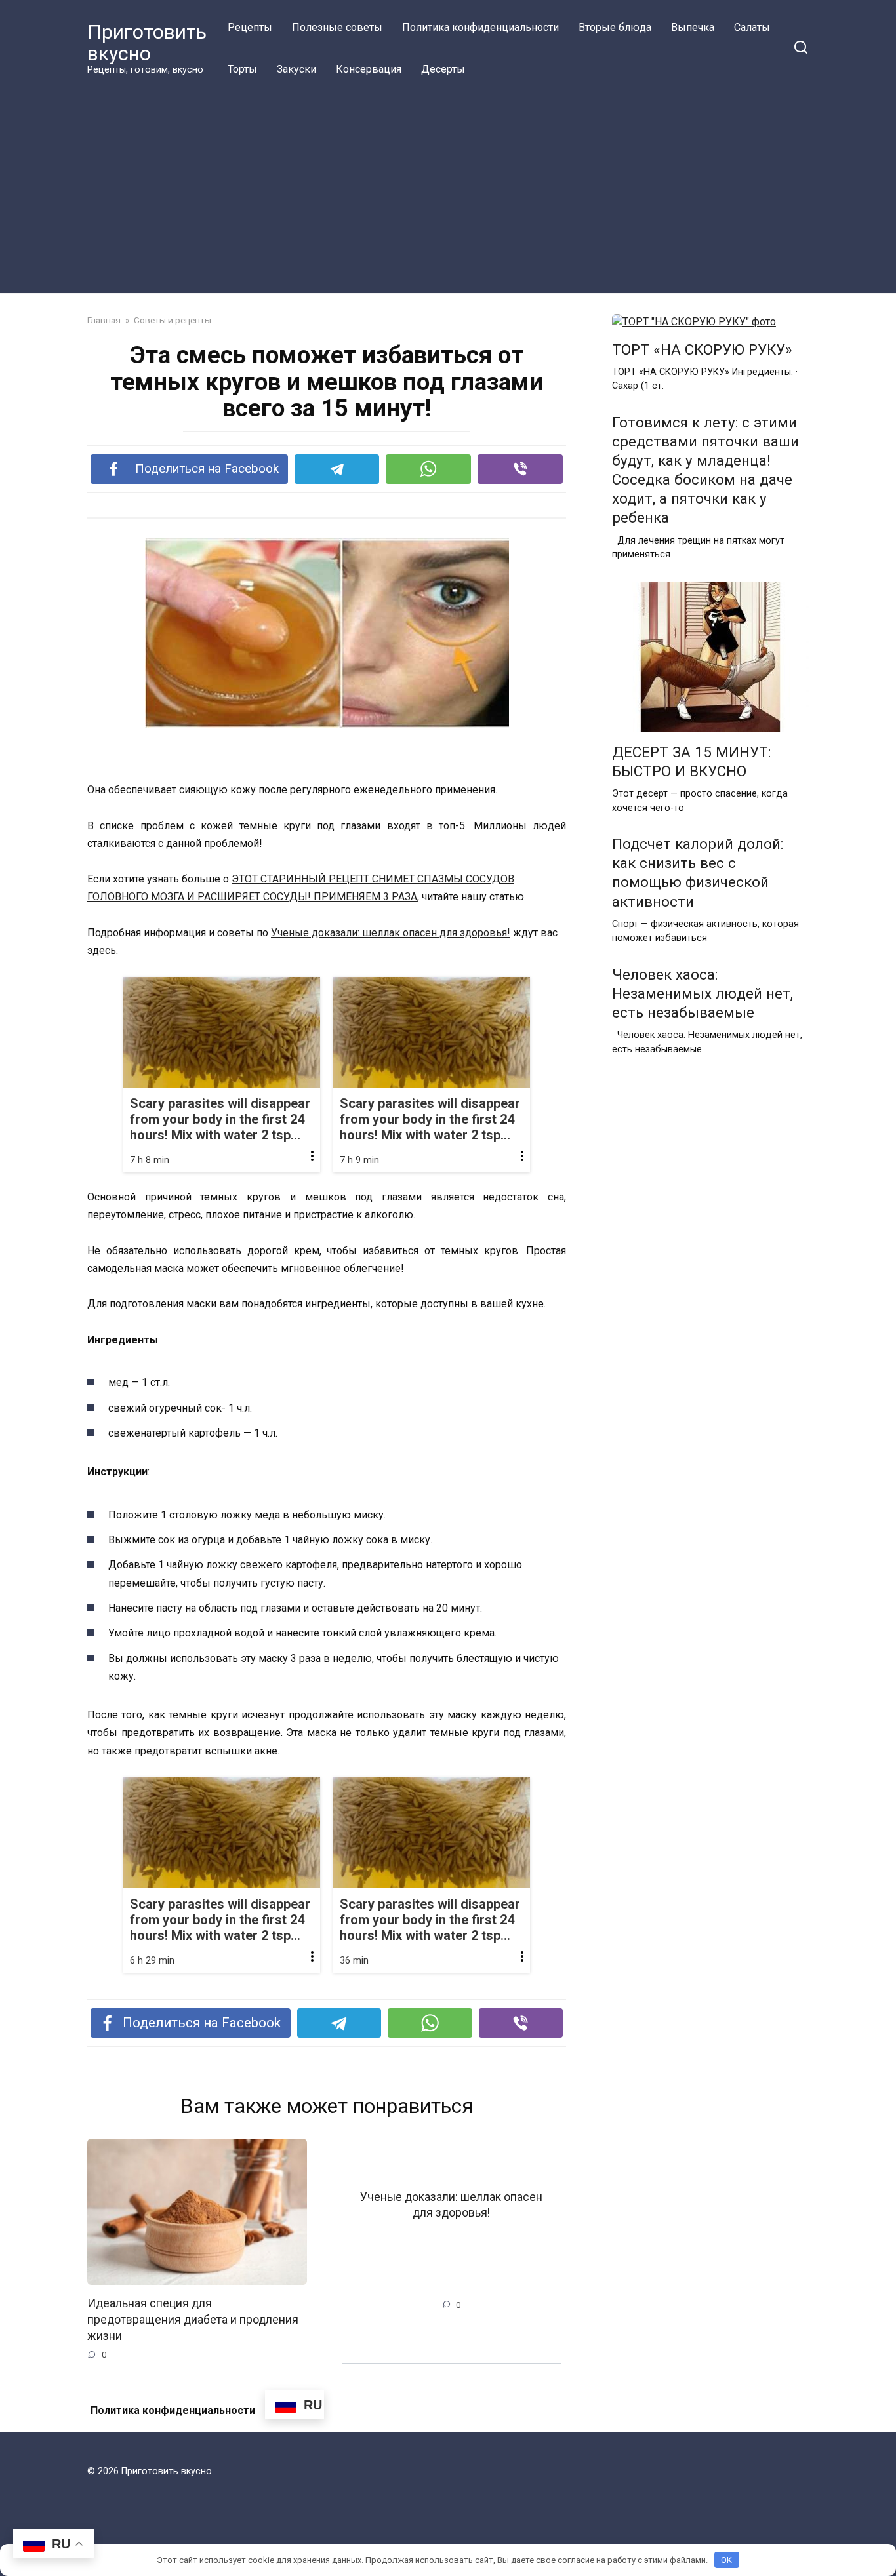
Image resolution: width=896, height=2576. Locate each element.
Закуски (296, 69)
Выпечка (693, 27)
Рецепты (250, 27)
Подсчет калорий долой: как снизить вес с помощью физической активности (698, 872)
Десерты (443, 69)
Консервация (369, 69)
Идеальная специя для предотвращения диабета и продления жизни (193, 2319)
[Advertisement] (448, 189)
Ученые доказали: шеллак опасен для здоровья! (391, 933)
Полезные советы (337, 27)
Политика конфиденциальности (480, 27)
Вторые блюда (615, 27)
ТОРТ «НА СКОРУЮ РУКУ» (702, 349)
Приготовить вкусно (147, 43)
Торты (242, 69)
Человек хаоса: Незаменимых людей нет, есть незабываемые (703, 993)
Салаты (752, 27)
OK (726, 2560)
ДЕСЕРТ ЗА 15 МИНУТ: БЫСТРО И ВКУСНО (691, 762)
